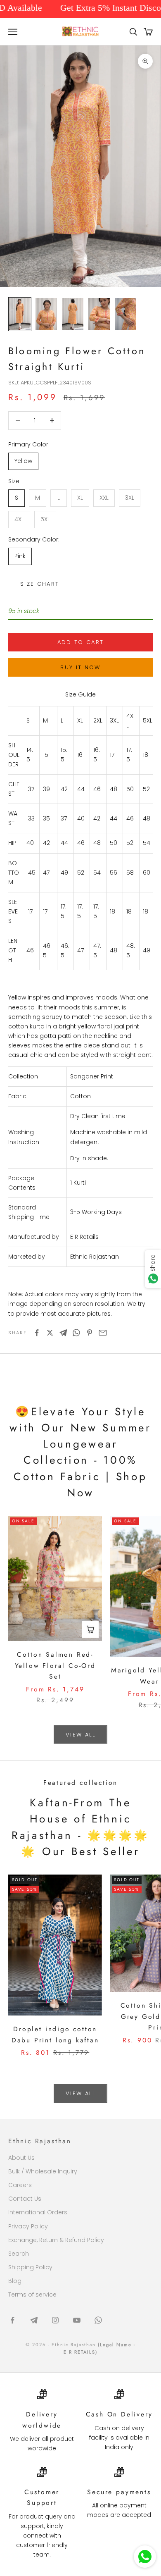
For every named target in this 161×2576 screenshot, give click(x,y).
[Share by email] (103, 1333)
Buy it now (80, 667)
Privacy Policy (28, 2226)
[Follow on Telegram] (34, 2320)
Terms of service (32, 2295)
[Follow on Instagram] (55, 2320)
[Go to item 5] (125, 314)
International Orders (38, 2212)
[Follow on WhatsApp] (98, 2320)
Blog (15, 2281)
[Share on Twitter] (50, 1333)
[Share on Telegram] (63, 1333)
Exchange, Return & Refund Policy (56, 2240)
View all (80, 1735)
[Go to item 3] (73, 314)
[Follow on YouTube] (77, 2320)
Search (19, 2254)
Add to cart (81, 642)
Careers (20, 2185)
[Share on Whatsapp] (76, 1333)
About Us (21, 2158)
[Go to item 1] (20, 314)
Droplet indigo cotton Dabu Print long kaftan (55, 2035)
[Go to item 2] (46, 314)
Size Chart (40, 584)
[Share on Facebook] (37, 1333)
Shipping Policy (30, 2267)
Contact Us (25, 2199)
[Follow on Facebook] (12, 2320)
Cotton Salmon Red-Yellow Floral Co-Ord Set (55, 1665)
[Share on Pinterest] (90, 1333)
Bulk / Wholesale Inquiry (43, 2171)
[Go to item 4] (99, 314)
